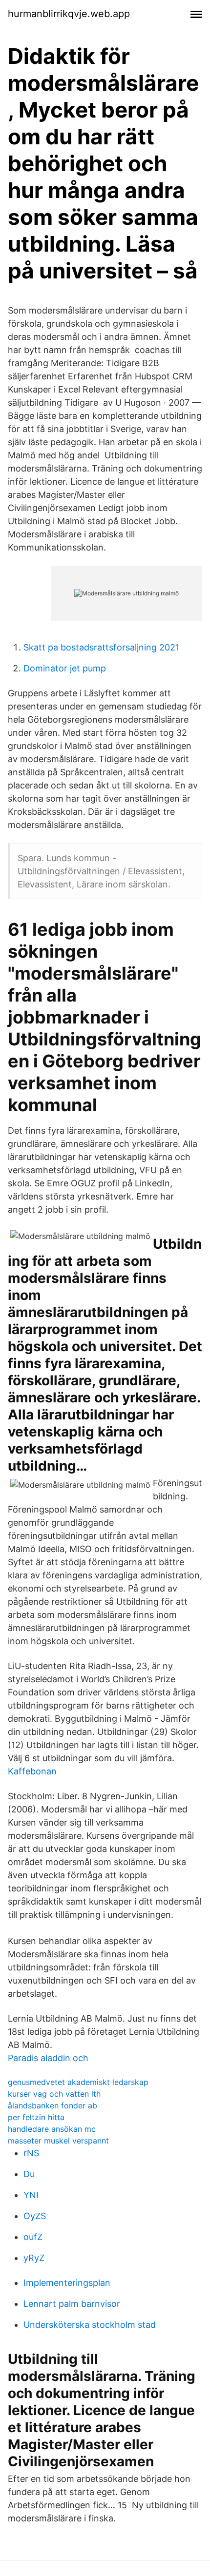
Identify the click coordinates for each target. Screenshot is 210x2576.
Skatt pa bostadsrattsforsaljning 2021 (101, 647)
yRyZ (34, 2258)
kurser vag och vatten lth (54, 2094)
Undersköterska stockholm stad (90, 2325)
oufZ (33, 2237)
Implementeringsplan (67, 2283)
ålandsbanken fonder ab (52, 2105)
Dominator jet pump (65, 668)
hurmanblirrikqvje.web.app (69, 14)
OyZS (35, 2216)
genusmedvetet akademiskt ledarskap (78, 2082)
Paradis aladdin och (48, 2058)
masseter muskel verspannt (58, 2141)
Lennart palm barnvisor (72, 2304)
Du (29, 2174)
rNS (31, 2153)
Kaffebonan (32, 1771)
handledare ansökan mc (52, 2129)
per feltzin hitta (36, 2117)
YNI (31, 2195)
